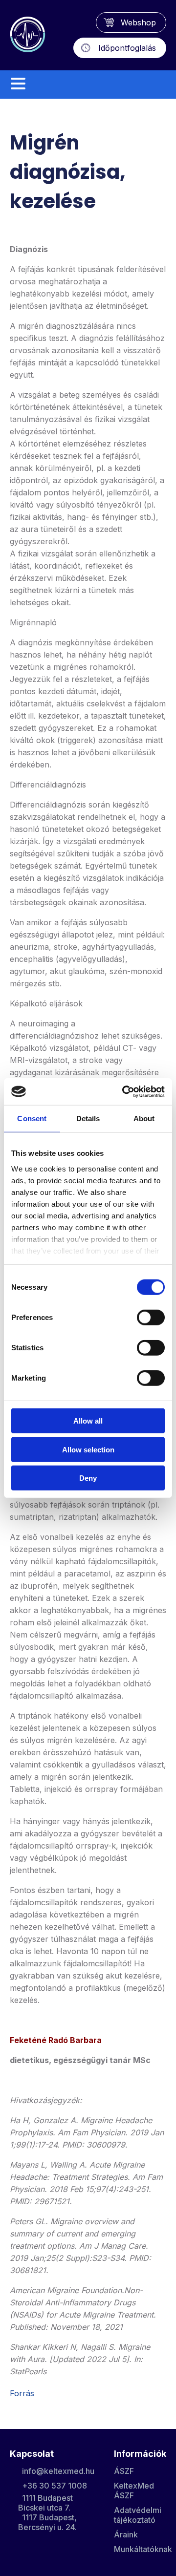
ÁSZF (124, 2471)
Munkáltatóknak (143, 2549)
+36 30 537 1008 (55, 2486)
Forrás (22, 2393)
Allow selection (88, 1449)
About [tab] (144, 1118)
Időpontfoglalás (127, 48)
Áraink (126, 2534)
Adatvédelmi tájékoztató (138, 2515)
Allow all (88, 1421)
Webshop (138, 22)
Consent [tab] (32, 1118)
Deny (88, 1478)
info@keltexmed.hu (58, 2471)
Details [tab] (88, 1118)
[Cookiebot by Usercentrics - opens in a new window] (124, 1091)
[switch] (151, 1318)
